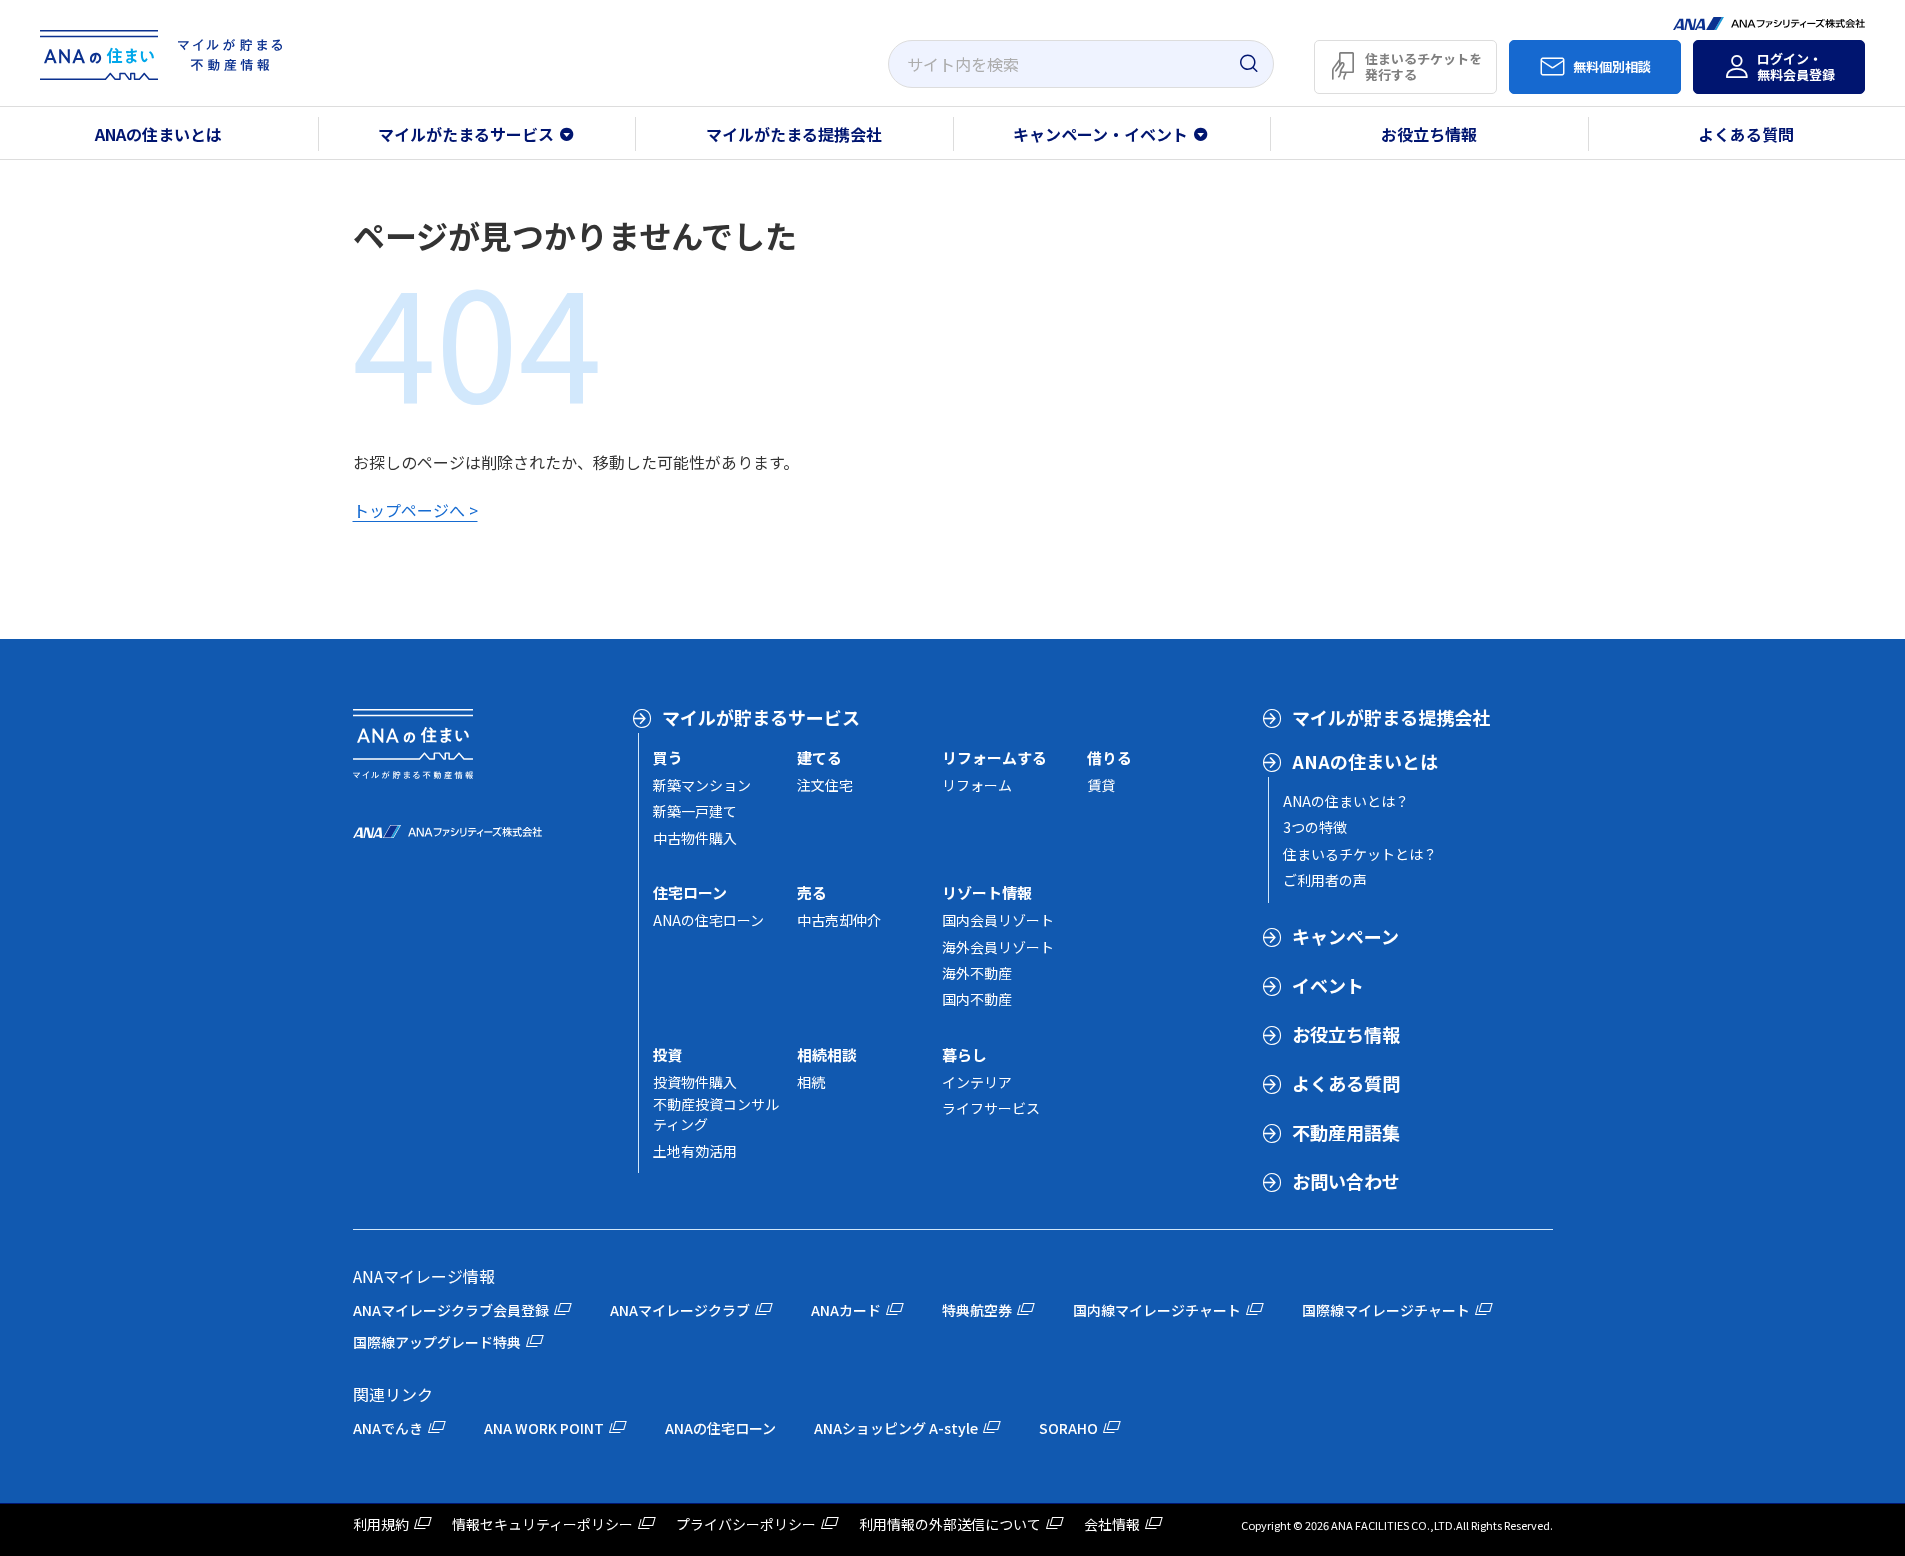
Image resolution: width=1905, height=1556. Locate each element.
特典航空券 (977, 1310)
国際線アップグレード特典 (437, 1342)
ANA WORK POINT (544, 1428)
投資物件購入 (695, 1082)
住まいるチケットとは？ (1360, 854)
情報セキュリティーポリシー (542, 1524)
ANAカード (846, 1310)
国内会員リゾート (998, 920)
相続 (811, 1082)
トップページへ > (415, 510)
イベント (1328, 985)
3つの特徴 (1315, 827)
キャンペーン (1345, 936)
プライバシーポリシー (746, 1524)
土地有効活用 (695, 1151)
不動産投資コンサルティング (716, 1114)
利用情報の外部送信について (950, 1524)
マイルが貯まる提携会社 (1391, 717)
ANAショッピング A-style (896, 1428)
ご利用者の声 (1325, 880)
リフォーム (977, 785)
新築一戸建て (695, 811)
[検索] (1248, 64)
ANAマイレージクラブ (680, 1310)
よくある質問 (1346, 1083)
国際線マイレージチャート (1386, 1310)
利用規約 (381, 1524)
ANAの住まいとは (158, 134)
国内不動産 (977, 999)
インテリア (977, 1082)
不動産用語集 (1346, 1132)
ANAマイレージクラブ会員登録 (451, 1310)
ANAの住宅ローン (708, 920)
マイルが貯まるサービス (761, 717)
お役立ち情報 (1429, 134)
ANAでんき (388, 1428)
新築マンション (702, 785)
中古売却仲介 (839, 920)
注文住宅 (825, 785)
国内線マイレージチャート (1157, 1310)
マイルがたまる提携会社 (794, 134)
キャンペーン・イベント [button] (1100, 134)
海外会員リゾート (998, 947)
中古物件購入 (695, 838)
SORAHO (1068, 1428)
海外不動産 (977, 973)
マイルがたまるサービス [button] (466, 134)
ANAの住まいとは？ (1346, 801)
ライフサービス (991, 1108)
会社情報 (1112, 1524)
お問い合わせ (1346, 1181)
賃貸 (1101, 785)
